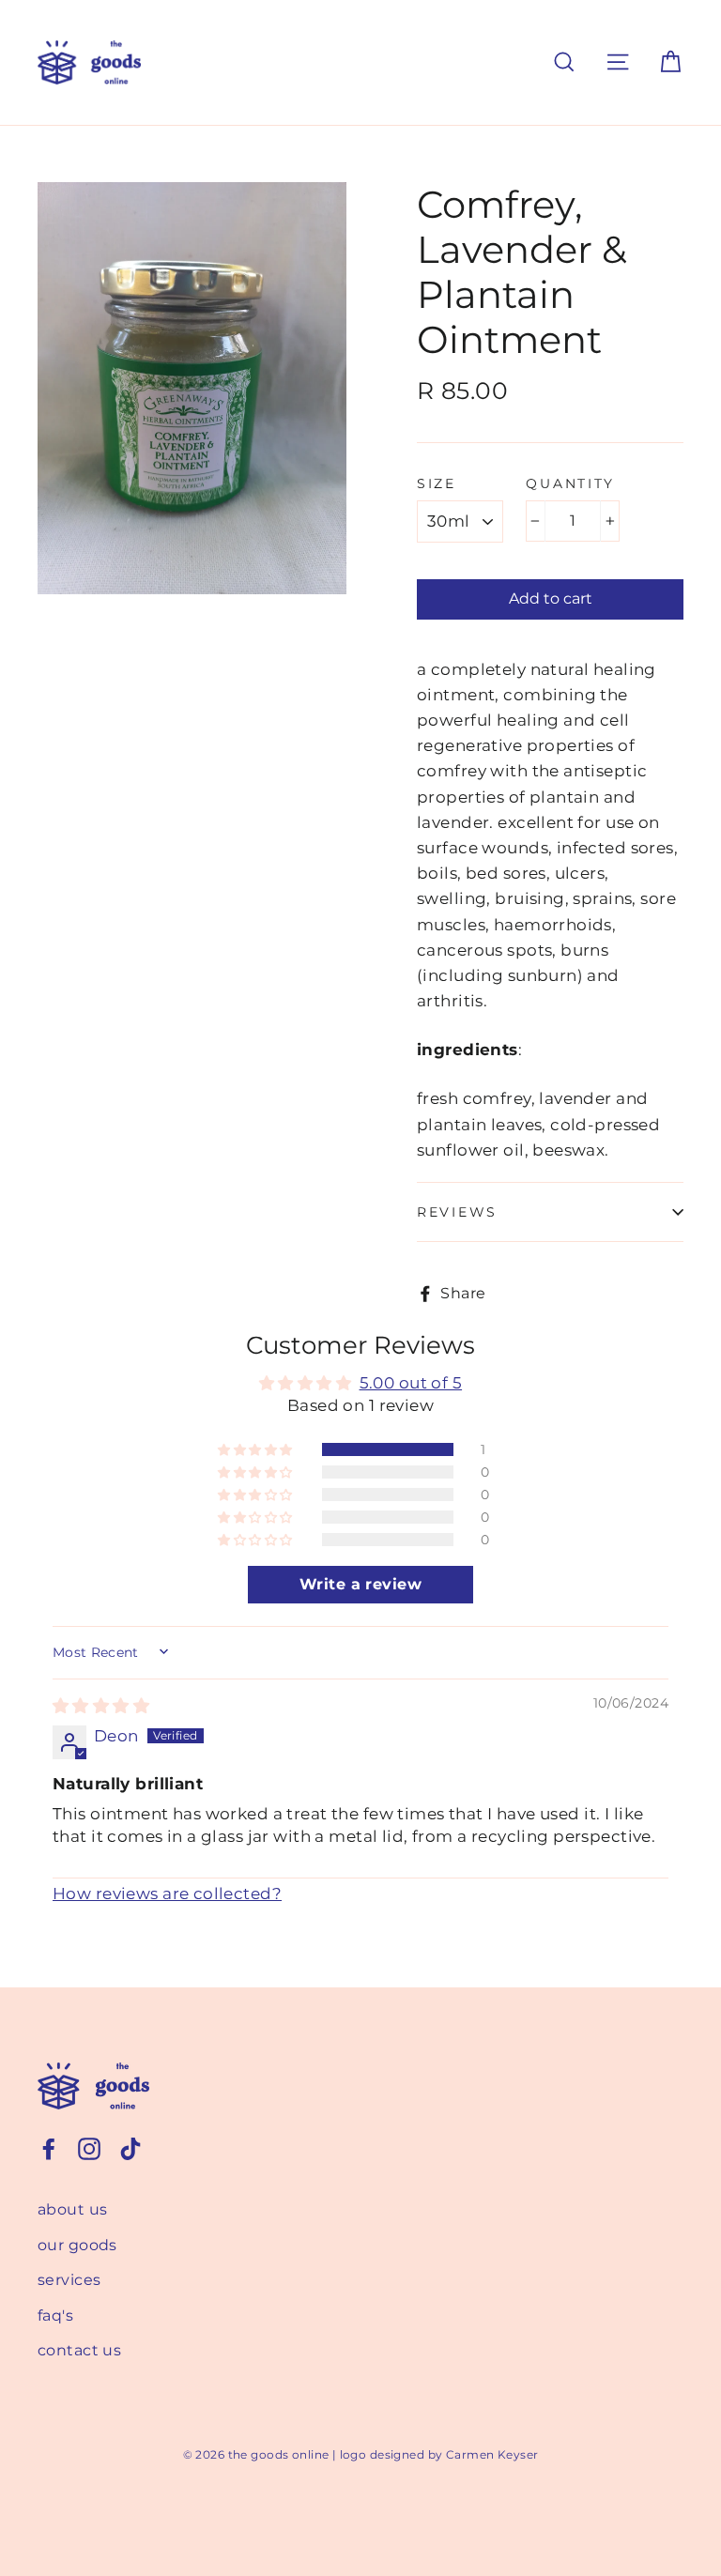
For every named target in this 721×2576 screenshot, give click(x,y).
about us (72, 2209)
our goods (77, 2245)
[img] (101, 1706)
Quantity (570, 483)
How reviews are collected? (167, 1894)
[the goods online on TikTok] (130, 2147)
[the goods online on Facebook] (49, 2147)
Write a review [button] (360, 1584)
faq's (55, 2315)
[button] (256, 1449)
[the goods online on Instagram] (89, 2147)
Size (437, 483)
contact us (79, 2350)
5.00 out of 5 (411, 1383)
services (69, 2280)
